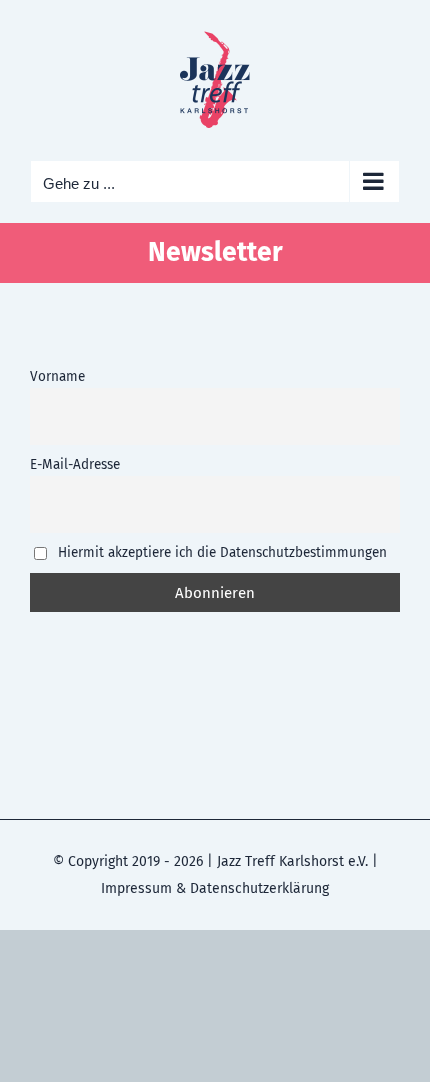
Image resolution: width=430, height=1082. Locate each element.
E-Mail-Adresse (75, 464)
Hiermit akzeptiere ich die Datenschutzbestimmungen (220, 552)
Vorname (57, 376)
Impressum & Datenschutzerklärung (215, 888)
